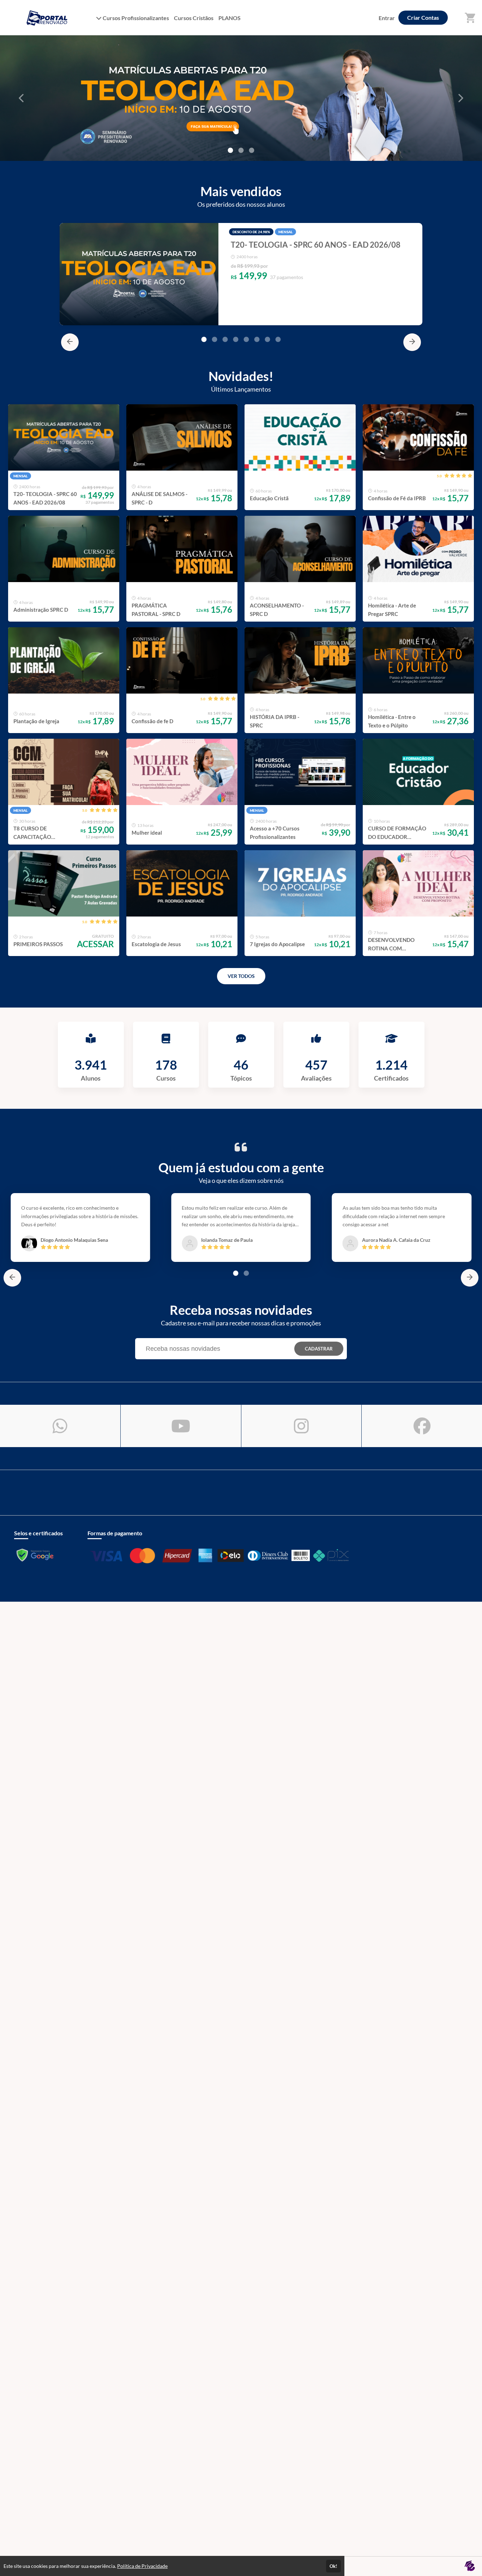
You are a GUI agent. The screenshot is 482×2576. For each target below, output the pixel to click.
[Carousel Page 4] (236, 339)
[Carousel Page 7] (267, 339)
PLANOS (230, 18)
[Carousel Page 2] (215, 339)
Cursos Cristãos (194, 18)
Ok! (333, 2566)
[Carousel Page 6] (257, 339)
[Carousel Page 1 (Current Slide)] (204, 339)
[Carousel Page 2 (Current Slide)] (241, 150)
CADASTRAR (319, 1349)
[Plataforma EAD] (470, 2566)
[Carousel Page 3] (252, 150)
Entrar (387, 18)
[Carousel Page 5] (246, 339)
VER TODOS (241, 976)
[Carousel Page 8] (278, 339)
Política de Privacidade (142, 2566)
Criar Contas (423, 17)
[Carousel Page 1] (230, 150)
